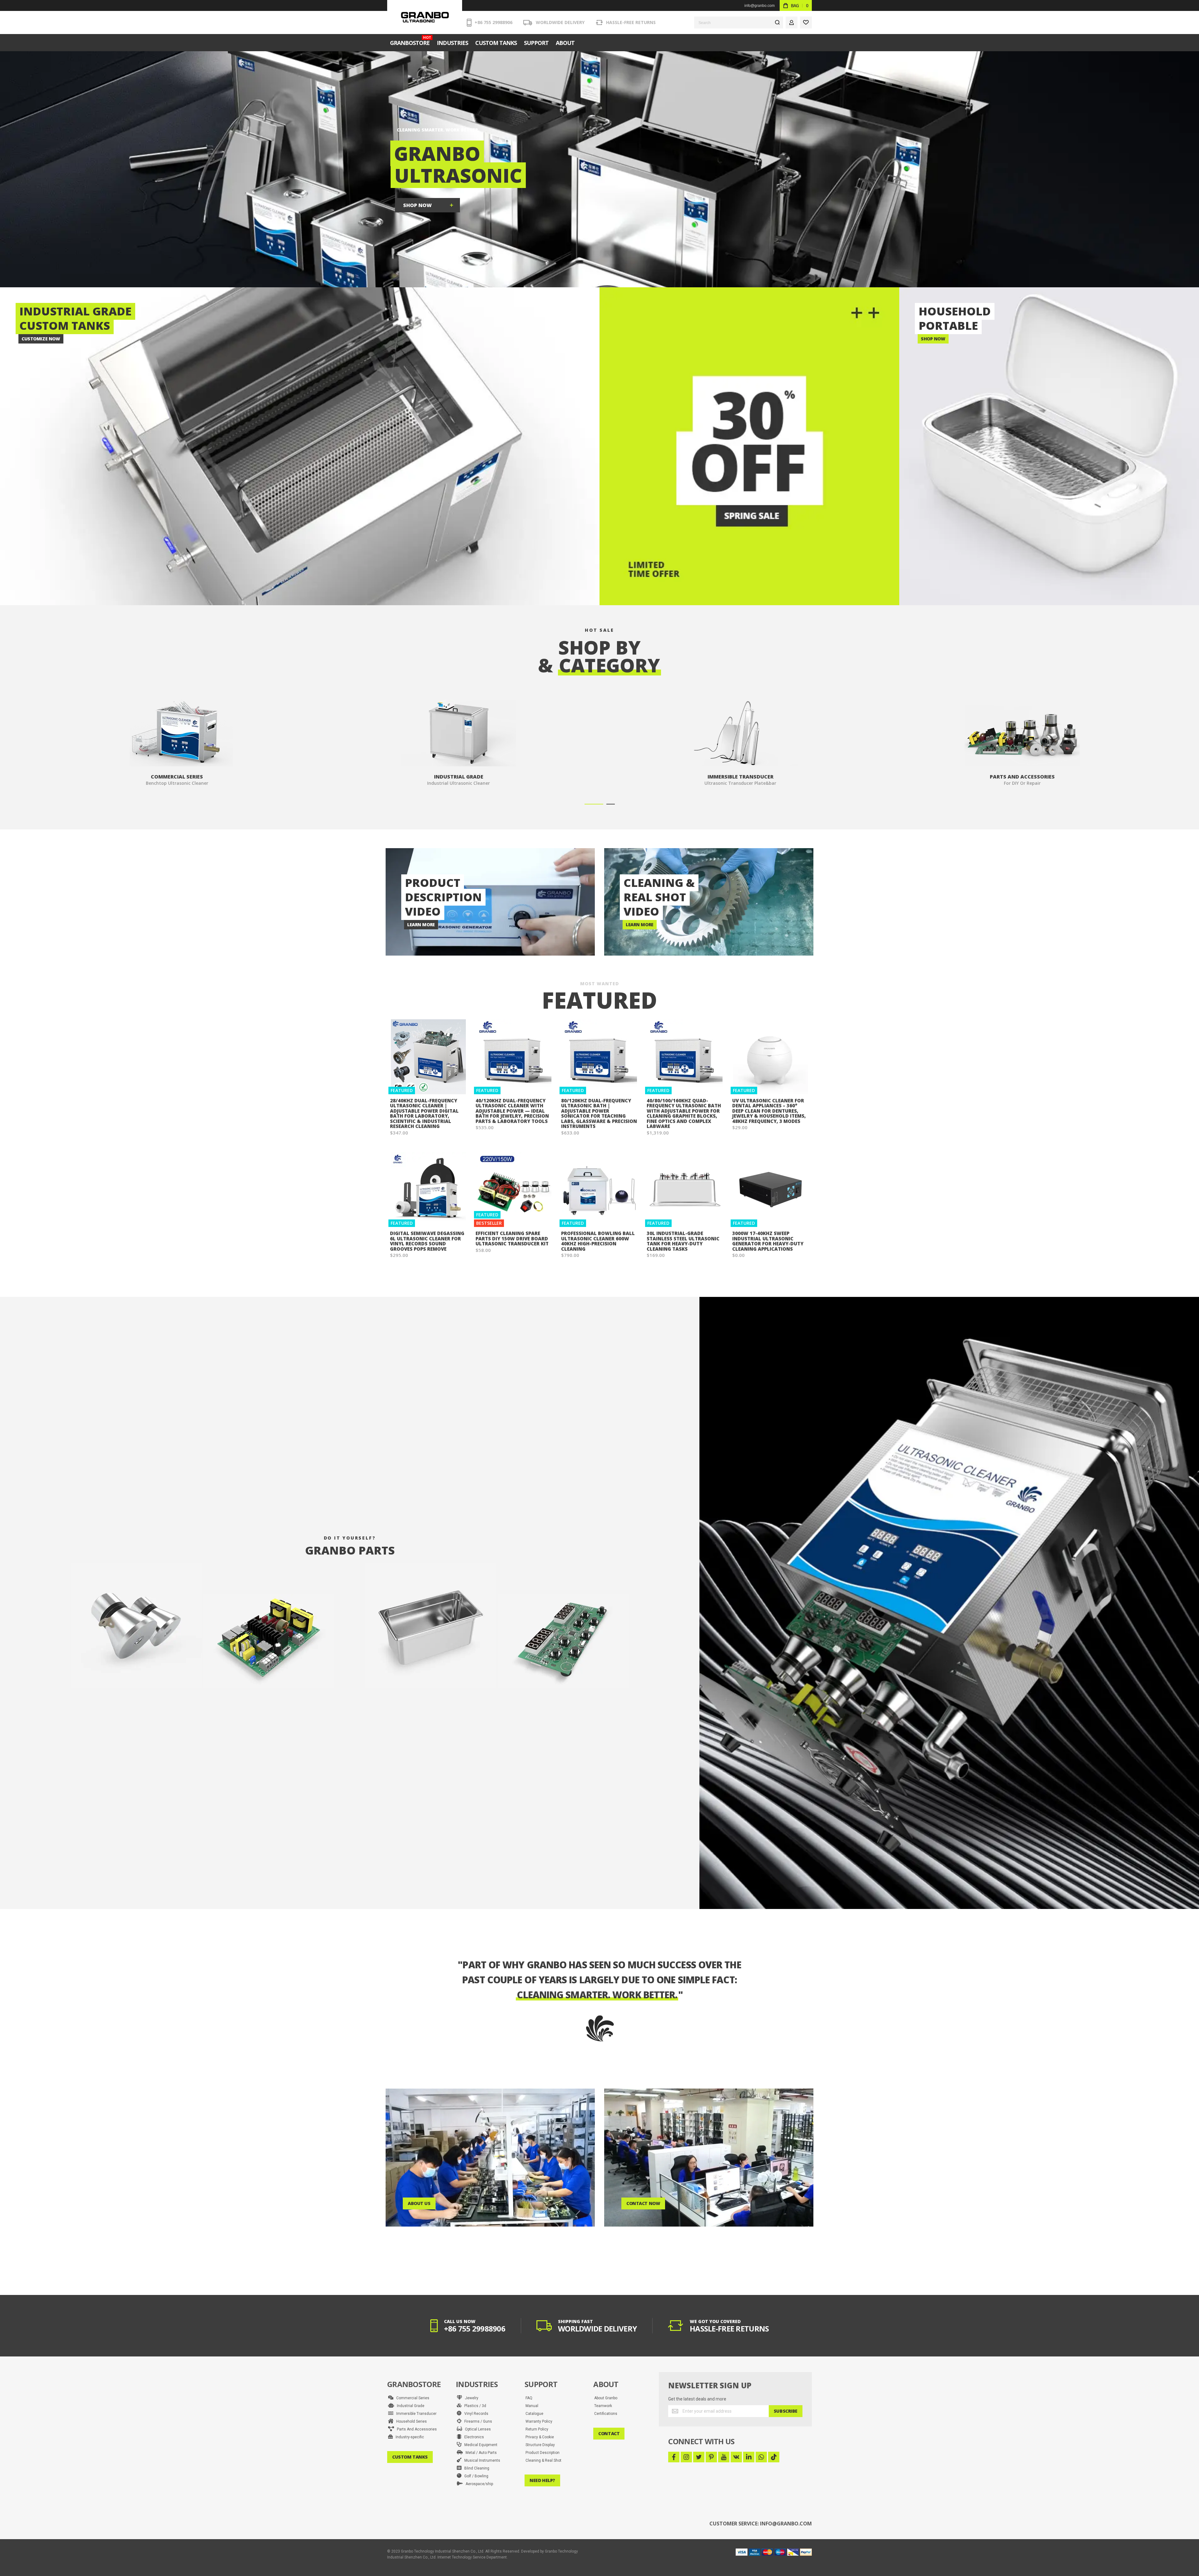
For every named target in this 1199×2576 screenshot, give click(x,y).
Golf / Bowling (475, 2476)
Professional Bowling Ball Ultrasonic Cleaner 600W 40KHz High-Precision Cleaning (598, 1241)
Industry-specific (408, 2437)
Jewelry (470, 2398)
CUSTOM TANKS (410, 2457)
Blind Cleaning (475, 2468)
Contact (609, 2433)
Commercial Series (411, 2398)
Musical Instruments (481, 2460)
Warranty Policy (539, 2421)
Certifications (606, 2414)
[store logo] (425, 17)
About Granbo (606, 2398)
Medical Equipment (479, 2445)
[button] (594, 804)
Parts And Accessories (415, 2429)
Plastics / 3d (474, 2406)
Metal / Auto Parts (480, 2453)
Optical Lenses (476, 2429)
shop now (417, 205)
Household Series (410, 2421)
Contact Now (643, 2203)
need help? (542, 2480)
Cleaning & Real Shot (543, 2460)
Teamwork (603, 2406)
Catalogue (534, 2414)
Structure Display (540, 2445)
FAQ (529, 2398)
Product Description (543, 2453)
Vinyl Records (475, 2414)
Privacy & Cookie (540, 2437)
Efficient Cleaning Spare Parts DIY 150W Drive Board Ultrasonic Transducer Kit (512, 1238)
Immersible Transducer (415, 2414)
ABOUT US (419, 2203)
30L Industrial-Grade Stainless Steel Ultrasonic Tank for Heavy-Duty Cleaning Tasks (683, 1241)
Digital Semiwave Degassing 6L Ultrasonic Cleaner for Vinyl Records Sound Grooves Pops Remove (427, 1241)
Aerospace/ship (478, 2484)
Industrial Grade (409, 2406)
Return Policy (537, 2429)
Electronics (473, 2437)
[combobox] (739, 22)
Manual (532, 2406)
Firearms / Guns (477, 2421)
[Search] (777, 22)
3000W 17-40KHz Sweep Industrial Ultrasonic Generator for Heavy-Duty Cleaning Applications (768, 1241)
